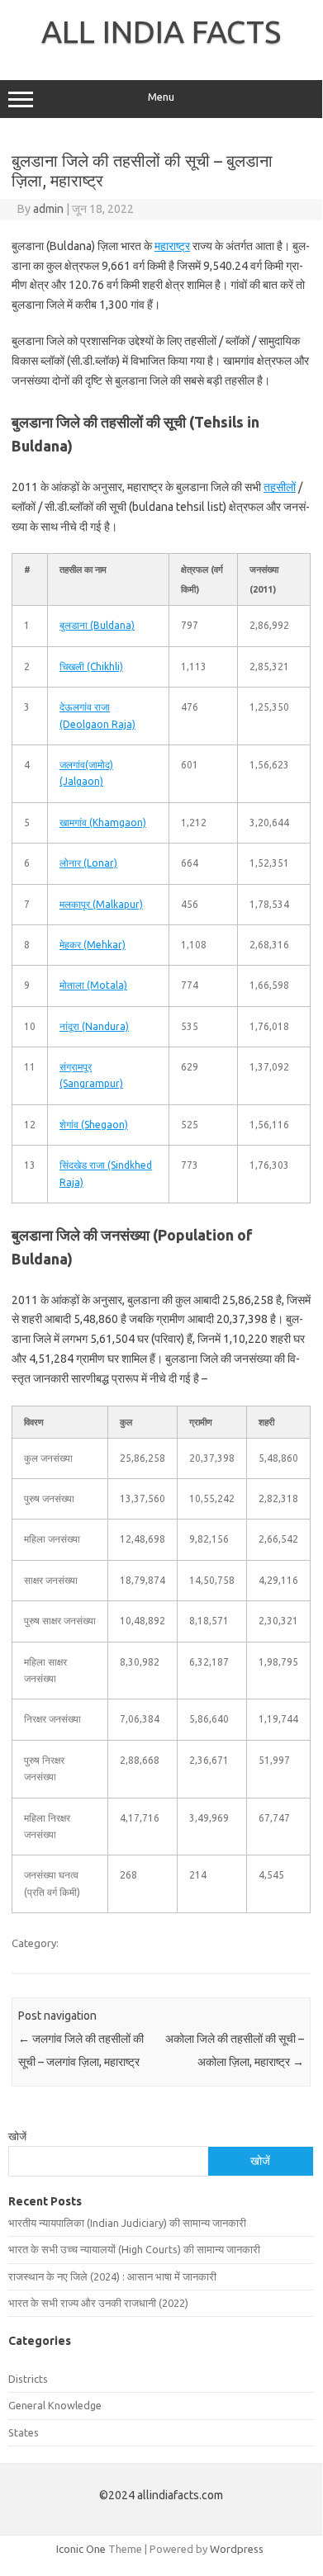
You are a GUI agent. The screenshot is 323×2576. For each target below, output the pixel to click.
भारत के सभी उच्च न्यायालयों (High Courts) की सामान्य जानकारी (134, 2249)
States (24, 2432)
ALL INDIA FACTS (161, 31)
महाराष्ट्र (172, 246)
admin (48, 209)
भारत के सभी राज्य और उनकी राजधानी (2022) (98, 2303)
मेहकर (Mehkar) (93, 945)
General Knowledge (55, 2405)
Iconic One (81, 2549)
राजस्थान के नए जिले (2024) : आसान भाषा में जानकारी (112, 2276)
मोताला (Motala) (93, 985)
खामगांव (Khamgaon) (103, 822)
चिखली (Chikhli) (91, 666)
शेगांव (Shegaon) (94, 1125)
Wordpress (237, 2549)
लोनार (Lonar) (88, 863)
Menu (161, 97)
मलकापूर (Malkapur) (101, 904)
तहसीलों (280, 487)
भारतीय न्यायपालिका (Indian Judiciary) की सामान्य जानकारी (127, 2223)
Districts (28, 2379)
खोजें (17, 2136)
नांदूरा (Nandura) (94, 1026)
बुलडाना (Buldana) (97, 625)
